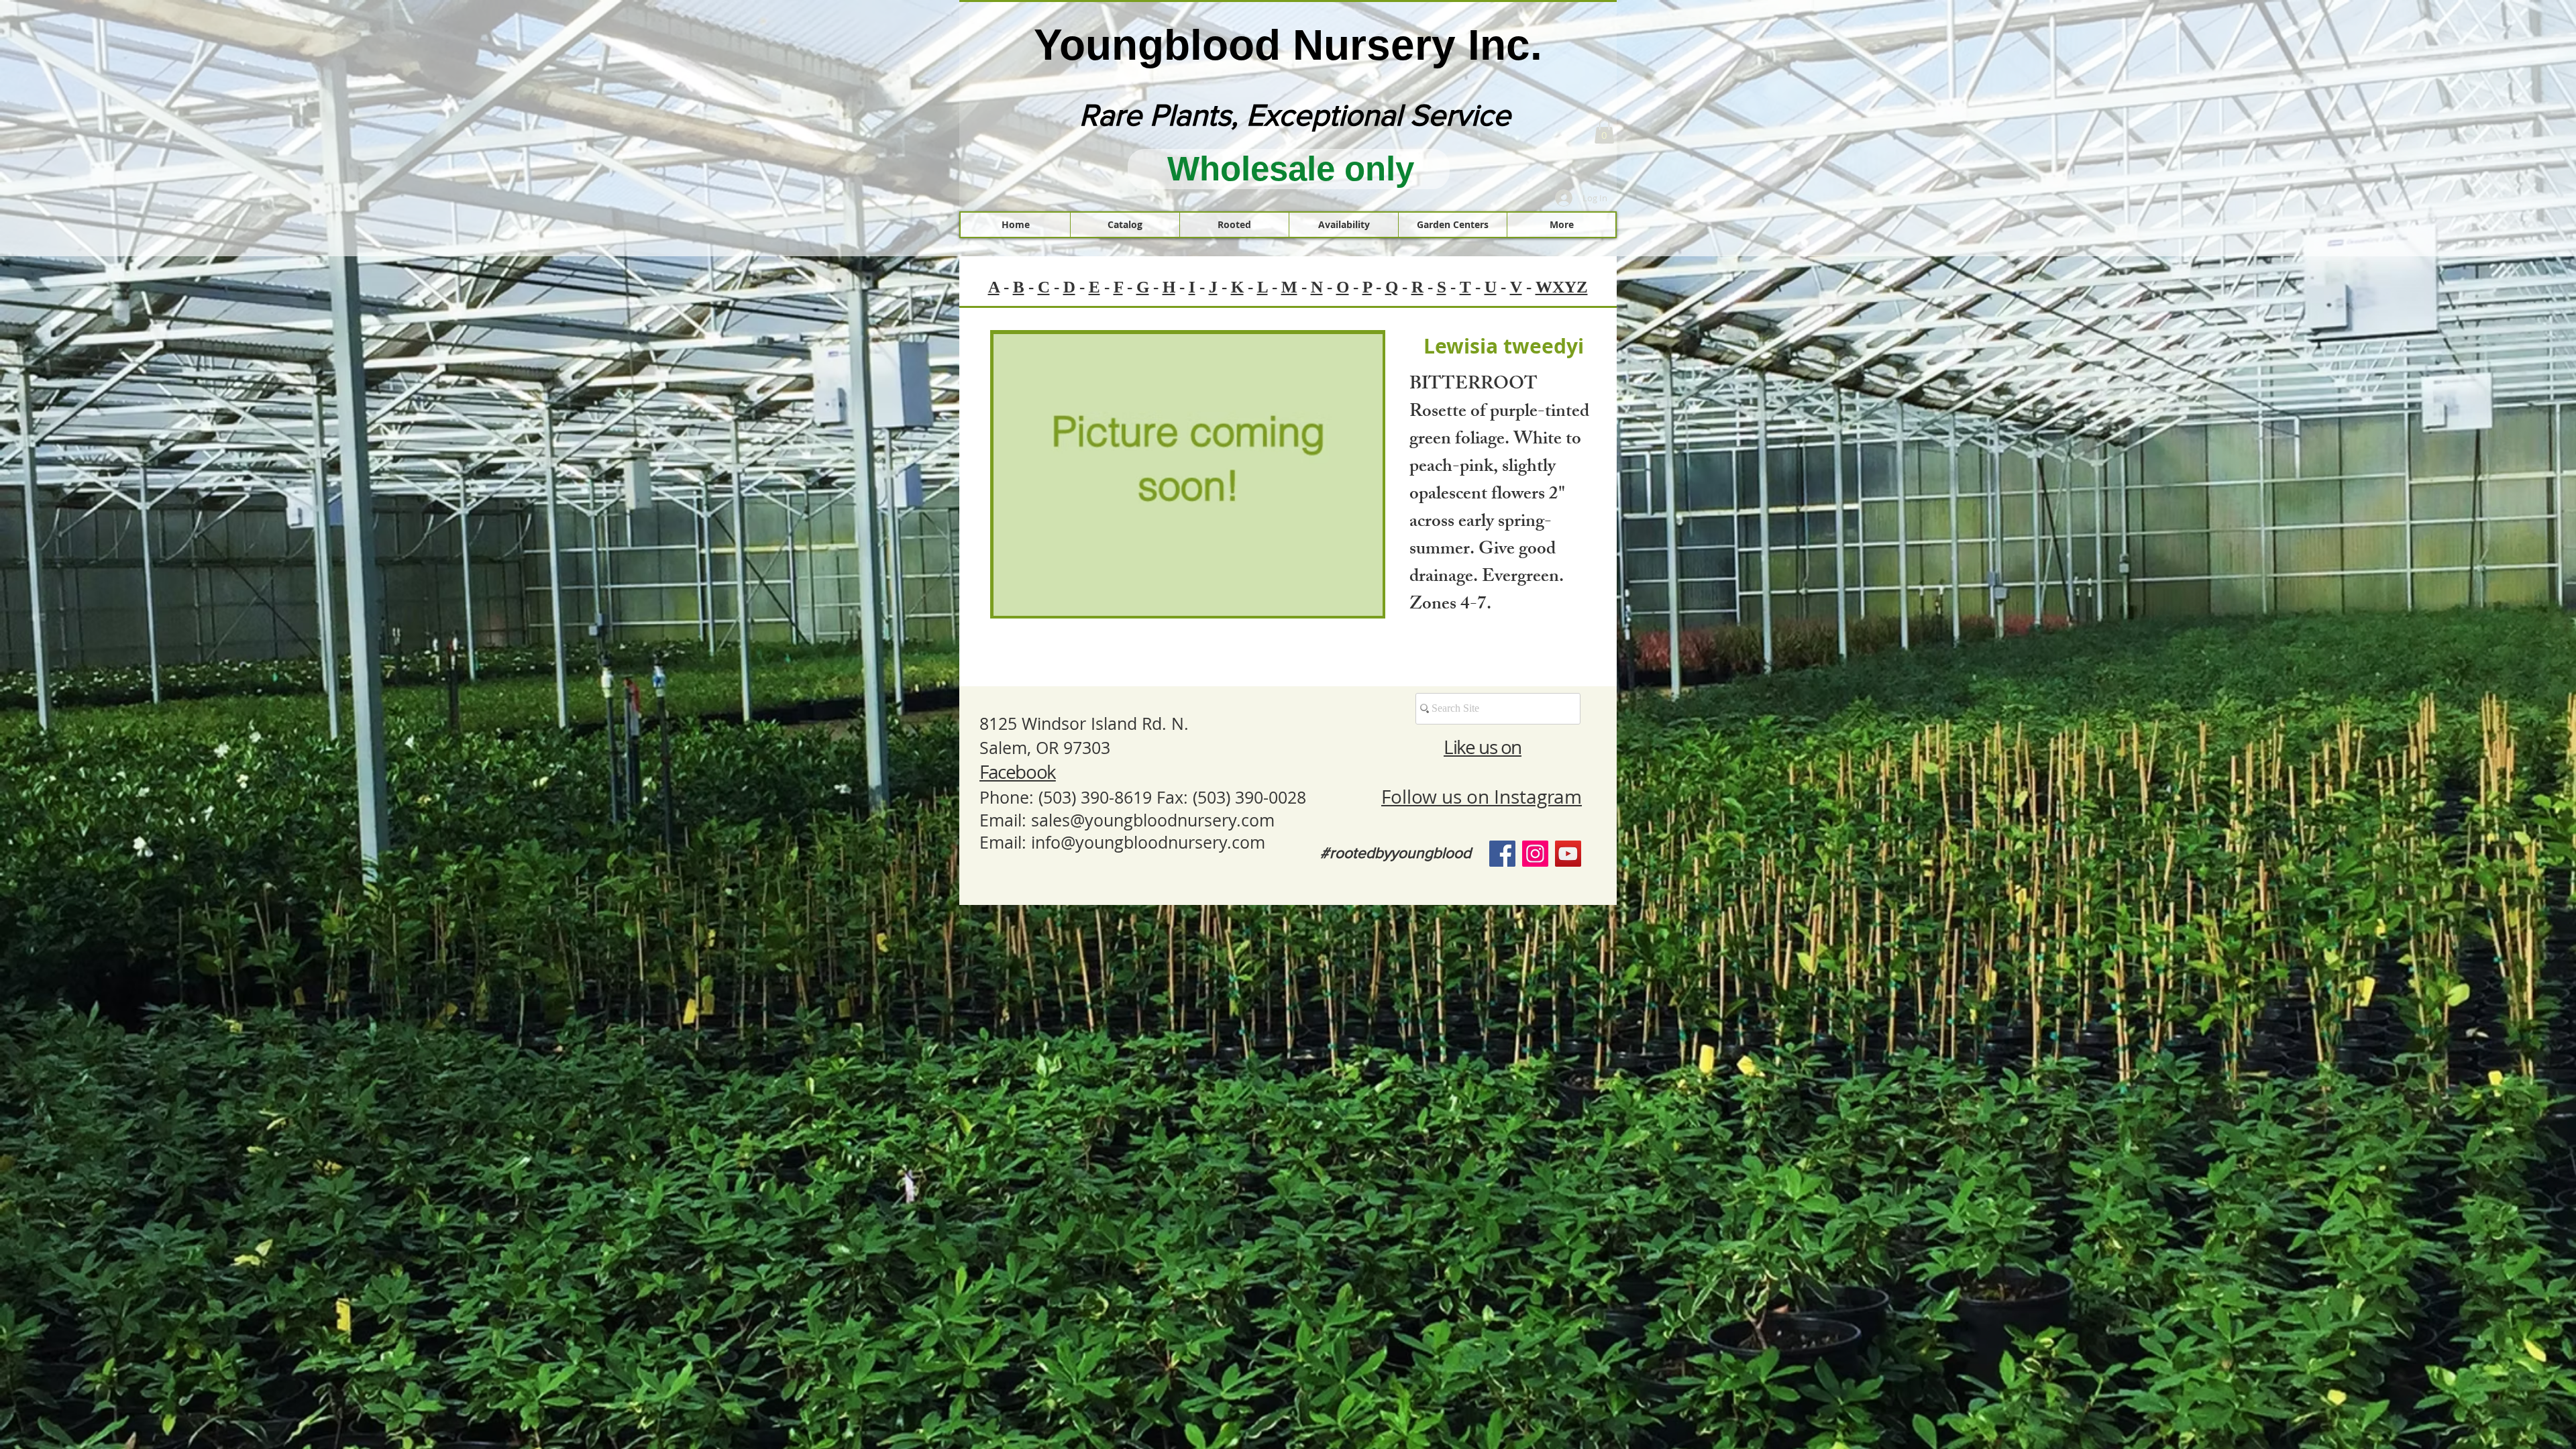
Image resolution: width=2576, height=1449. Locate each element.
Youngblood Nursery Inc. (1288, 45)
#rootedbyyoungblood (1396, 853)
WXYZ (1562, 287)
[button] (1604, 131)
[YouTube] (1568, 854)
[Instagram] (1535, 854)
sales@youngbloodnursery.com (1153, 820)
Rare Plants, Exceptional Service (1295, 115)
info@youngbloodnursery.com (1148, 842)
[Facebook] (1502, 854)
